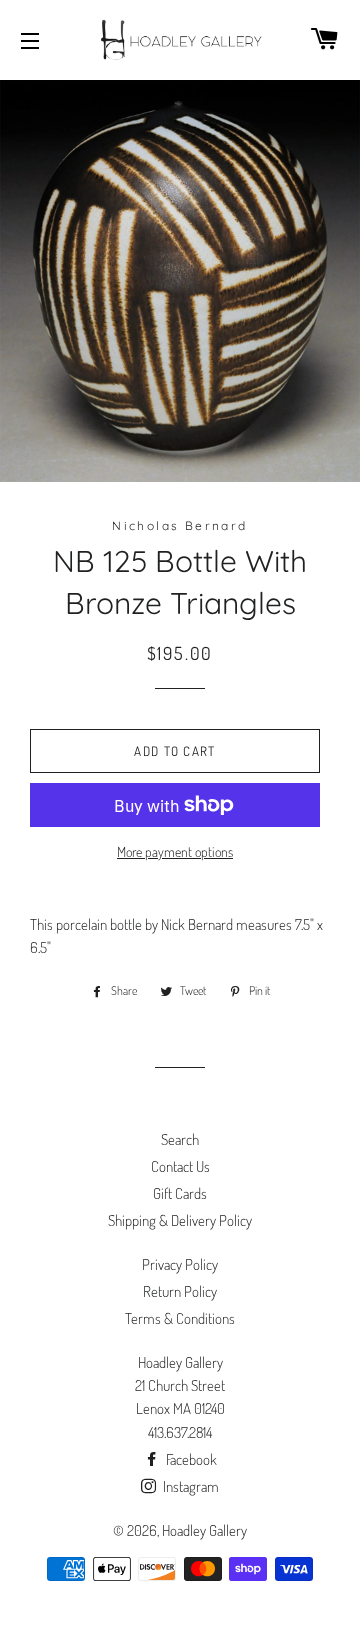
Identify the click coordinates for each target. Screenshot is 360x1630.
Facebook (190, 1459)
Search (180, 1139)
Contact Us (180, 1166)
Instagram (189, 1486)
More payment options (175, 851)
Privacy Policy (180, 1264)
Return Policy (180, 1291)
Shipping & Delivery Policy (180, 1220)
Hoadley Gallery (204, 1530)
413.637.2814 (180, 1432)
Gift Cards (180, 1193)
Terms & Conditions (180, 1318)
